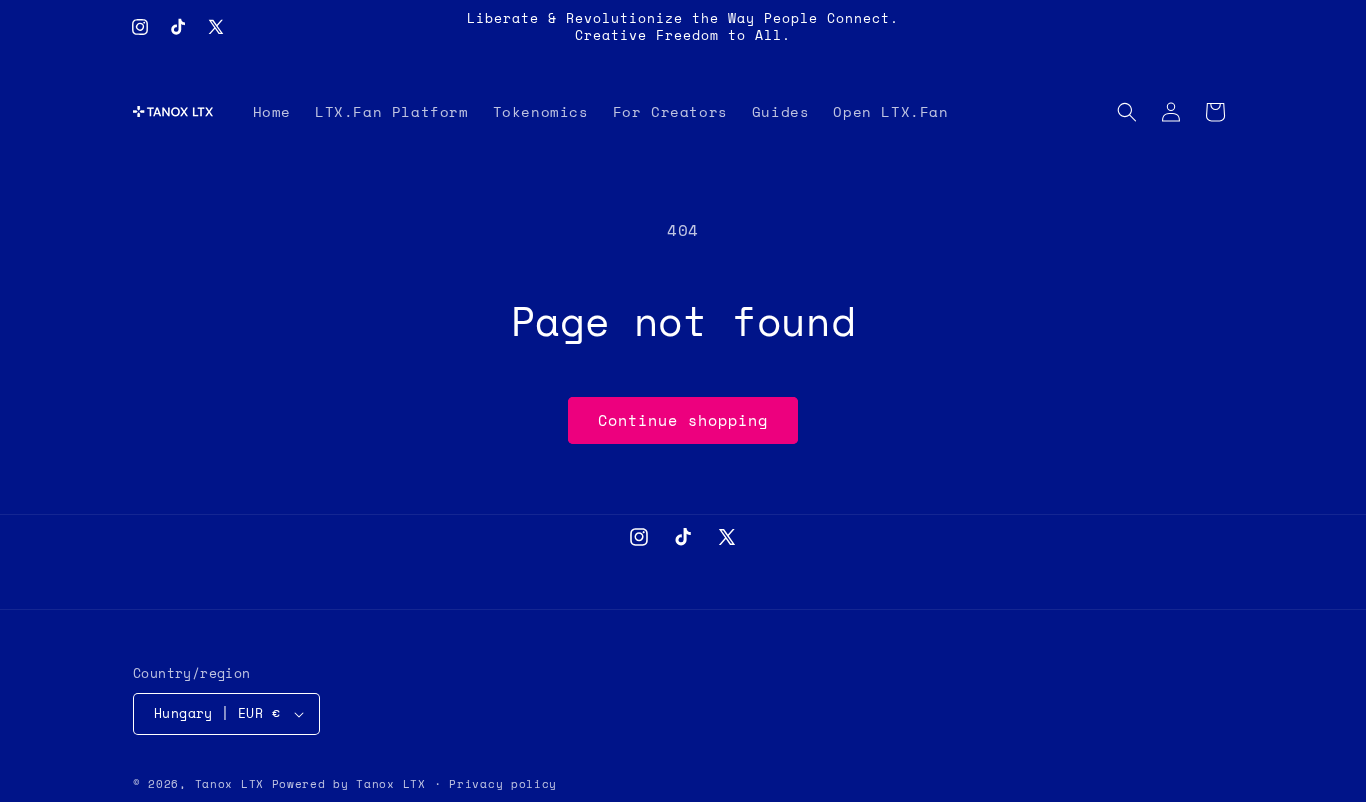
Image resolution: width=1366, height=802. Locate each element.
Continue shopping (683, 420)
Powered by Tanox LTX (349, 784)
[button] (1127, 112)
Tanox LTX (229, 784)
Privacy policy (503, 784)
